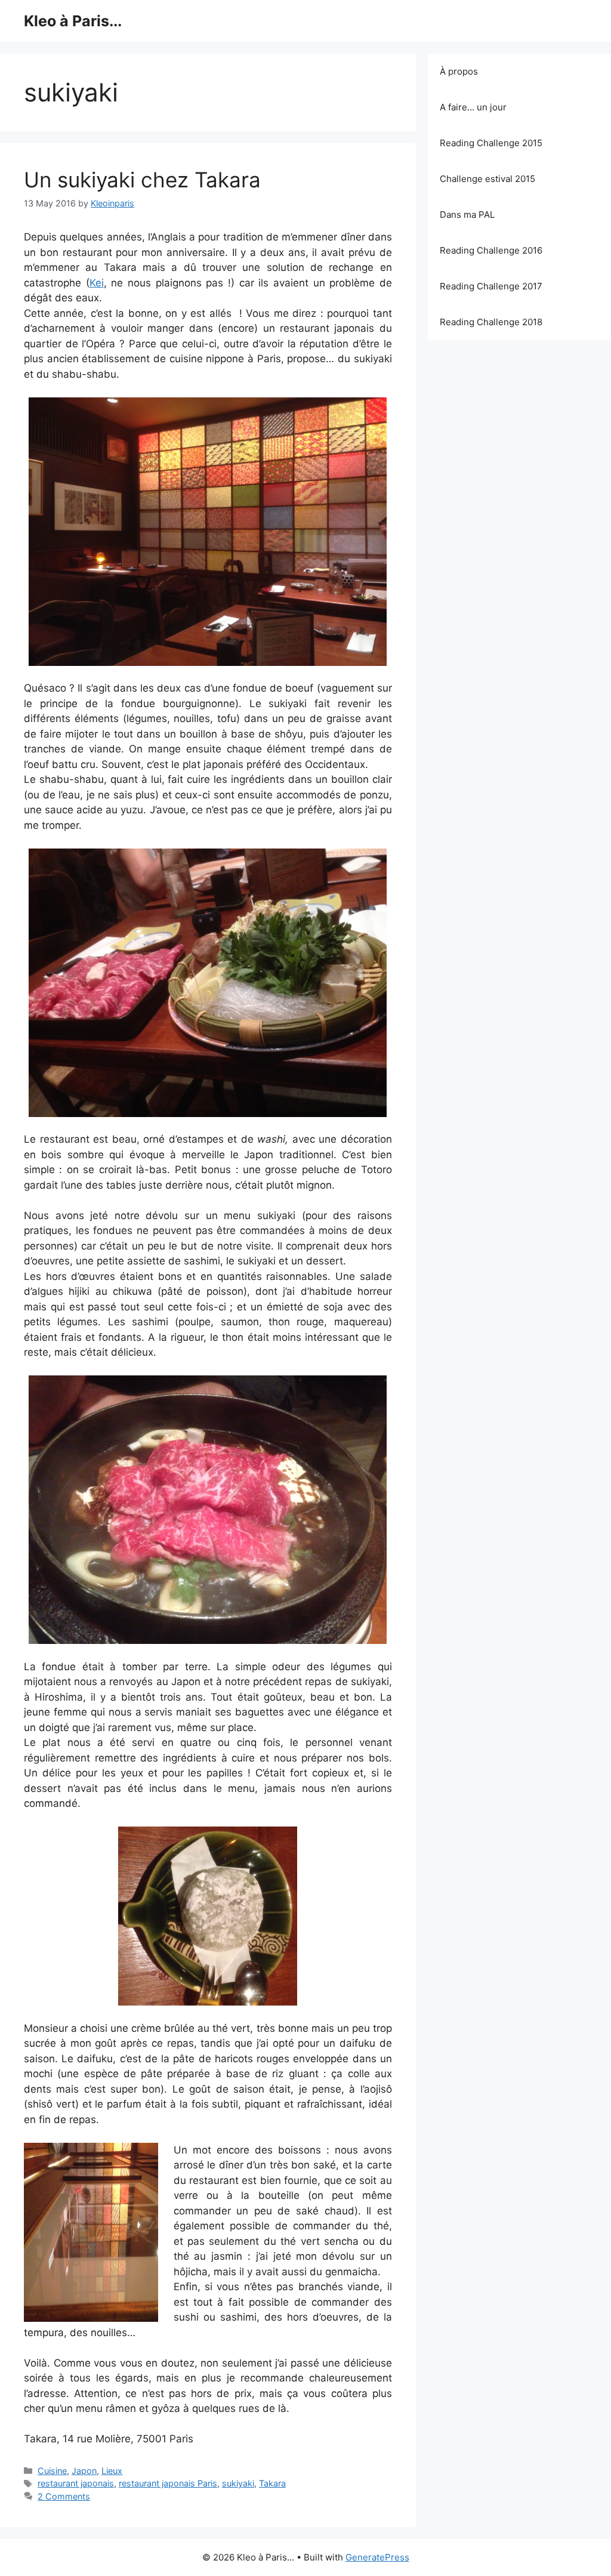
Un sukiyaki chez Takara (142, 180)
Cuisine (52, 2471)
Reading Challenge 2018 (491, 322)
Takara (272, 2483)
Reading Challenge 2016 (491, 250)
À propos (459, 71)
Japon (84, 2471)
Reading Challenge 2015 (491, 143)
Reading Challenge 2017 (491, 286)
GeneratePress (377, 2557)
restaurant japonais (76, 2483)
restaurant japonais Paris (168, 2483)
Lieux (112, 2471)
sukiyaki (238, 2483)
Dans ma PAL (467, 215)
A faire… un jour (473, 107)
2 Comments (64, 2496)
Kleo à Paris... (73, 21)
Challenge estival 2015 (487, 179)
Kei (97, 283)
